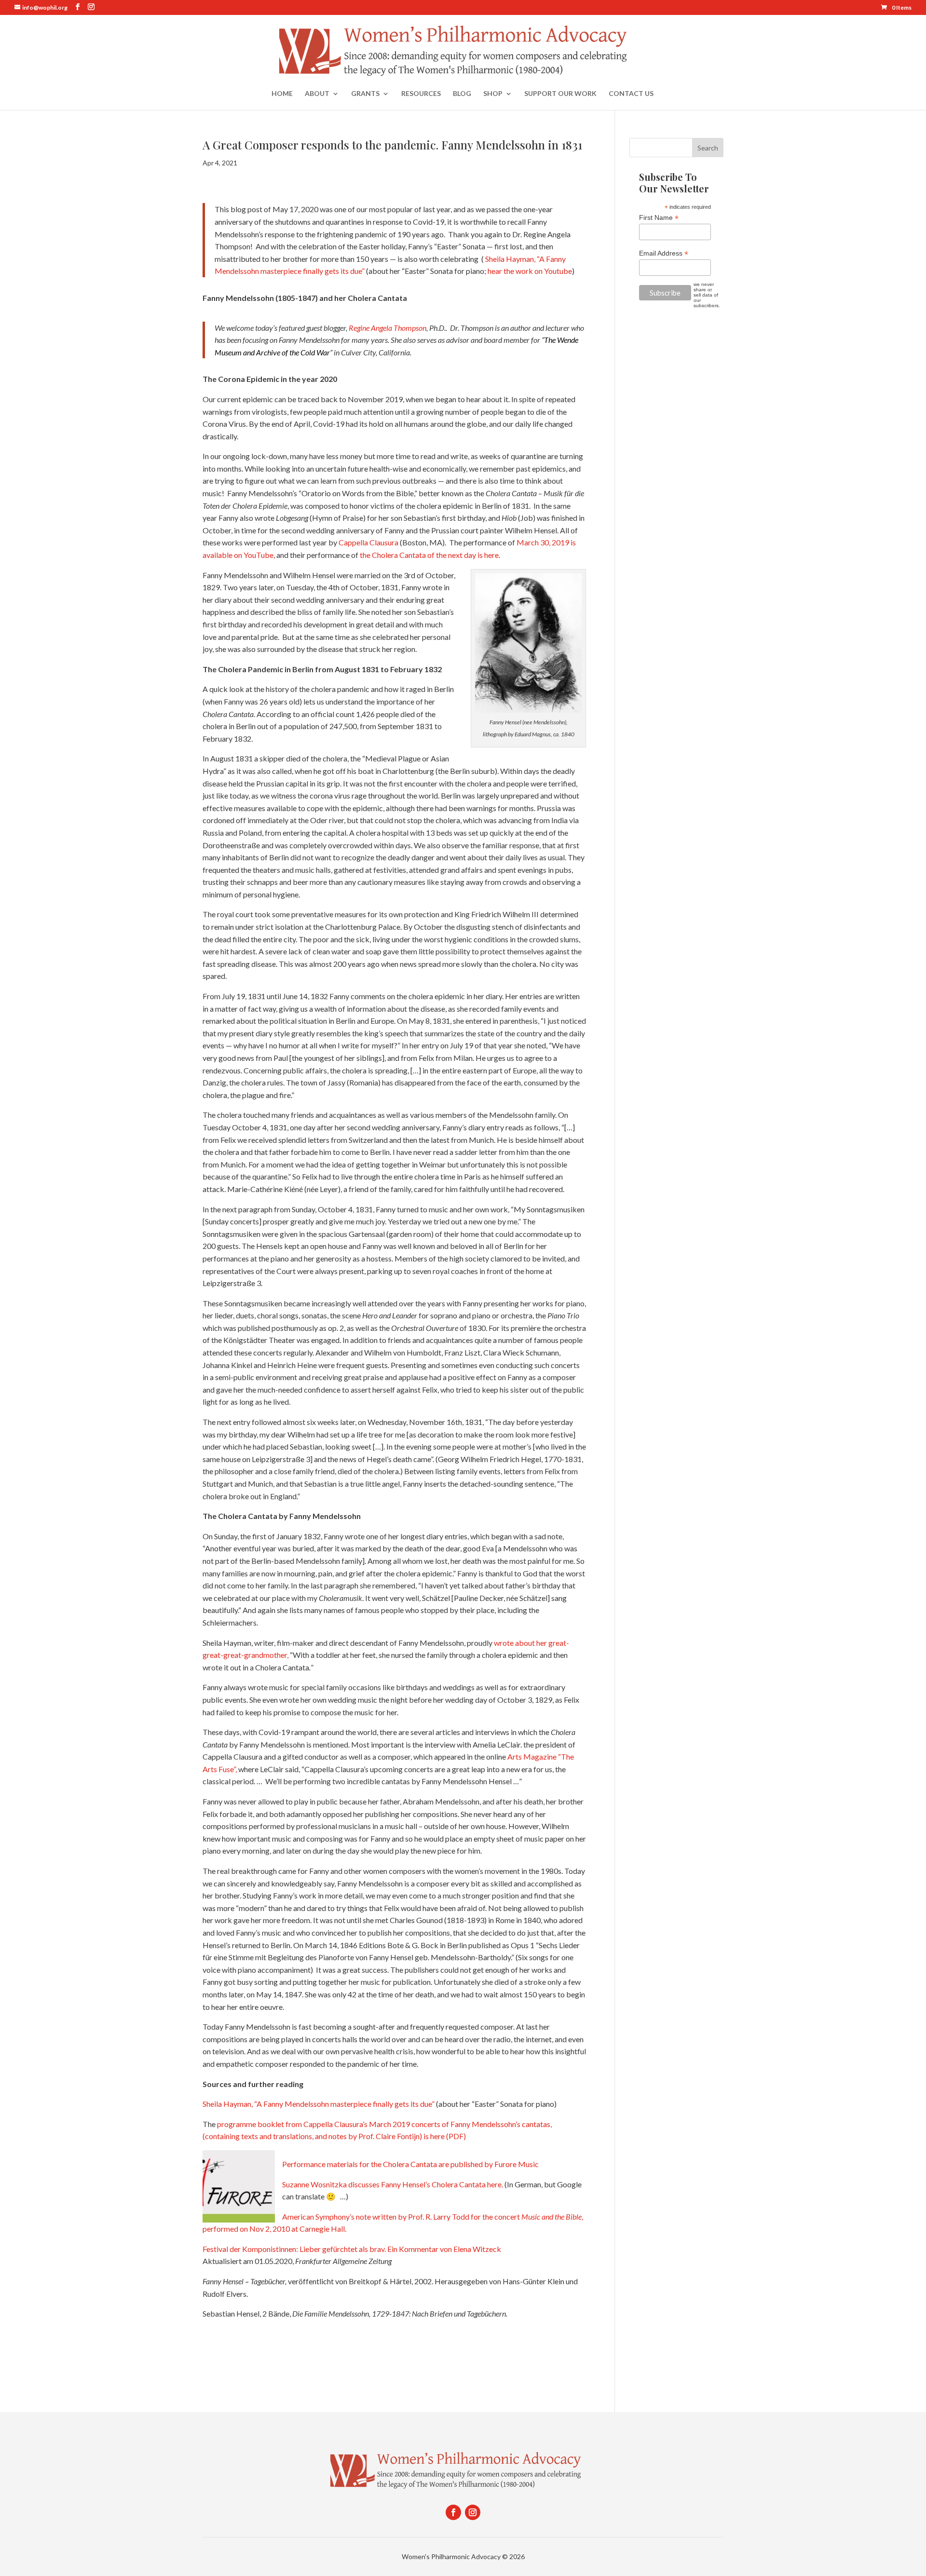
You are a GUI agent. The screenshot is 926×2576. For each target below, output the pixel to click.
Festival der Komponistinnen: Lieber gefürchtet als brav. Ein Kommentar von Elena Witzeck (352, 2249)
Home (282, 94)
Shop (493, 94)
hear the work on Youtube (530, 271)
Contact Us (631, 94)
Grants (365, 94)
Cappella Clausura (368, 542)
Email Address (664, 253)
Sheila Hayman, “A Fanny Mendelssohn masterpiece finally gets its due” (319, 2104)
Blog (462, 94)
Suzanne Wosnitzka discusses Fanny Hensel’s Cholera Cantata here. (393, 2184)
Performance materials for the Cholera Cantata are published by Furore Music (410, 2164)
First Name (659, 218)
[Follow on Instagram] (473, 2512)
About (317, 94)
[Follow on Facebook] (453, 2512)
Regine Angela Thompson (388, 328)
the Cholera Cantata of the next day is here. (430, 555)
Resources (421, 94)
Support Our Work (560, 94)
